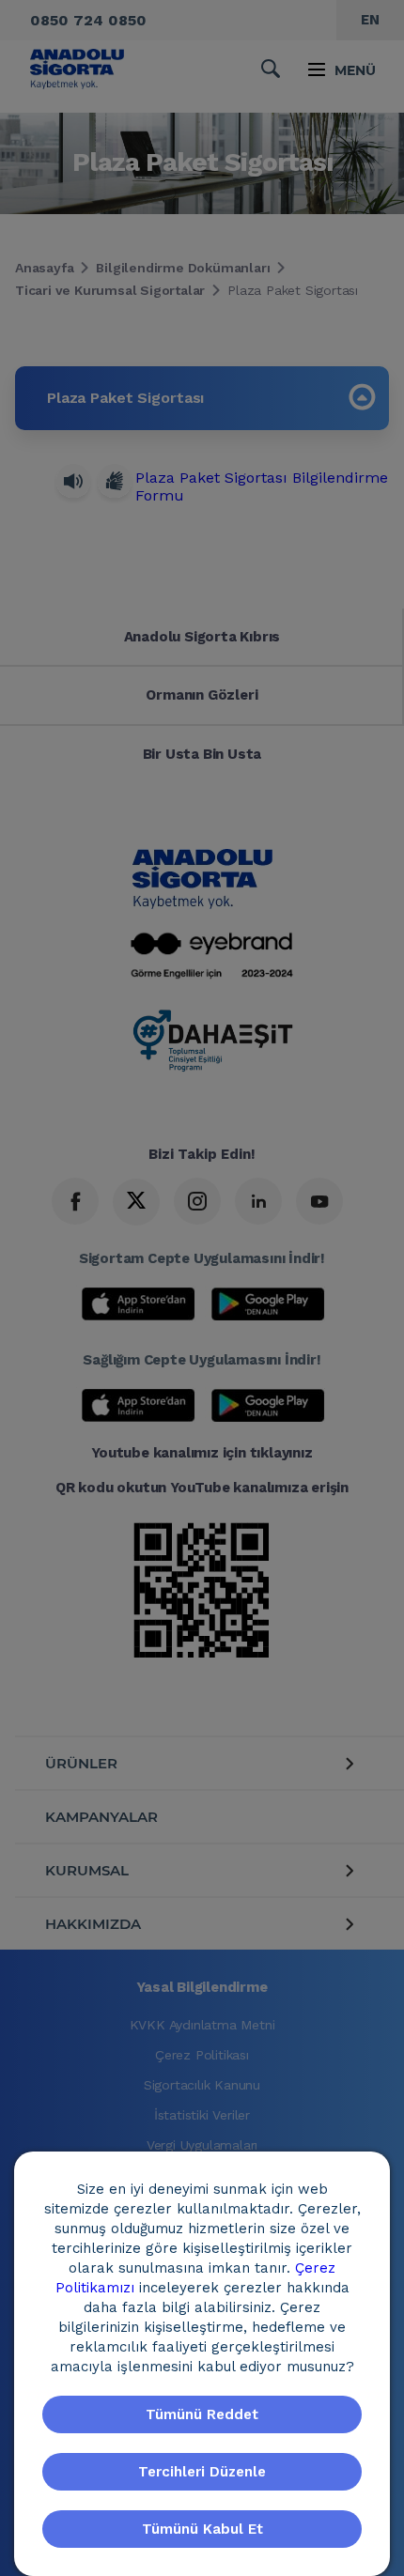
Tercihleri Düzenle (202, 2472)
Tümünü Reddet (202, 2414)
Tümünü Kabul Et (202, 2529)
